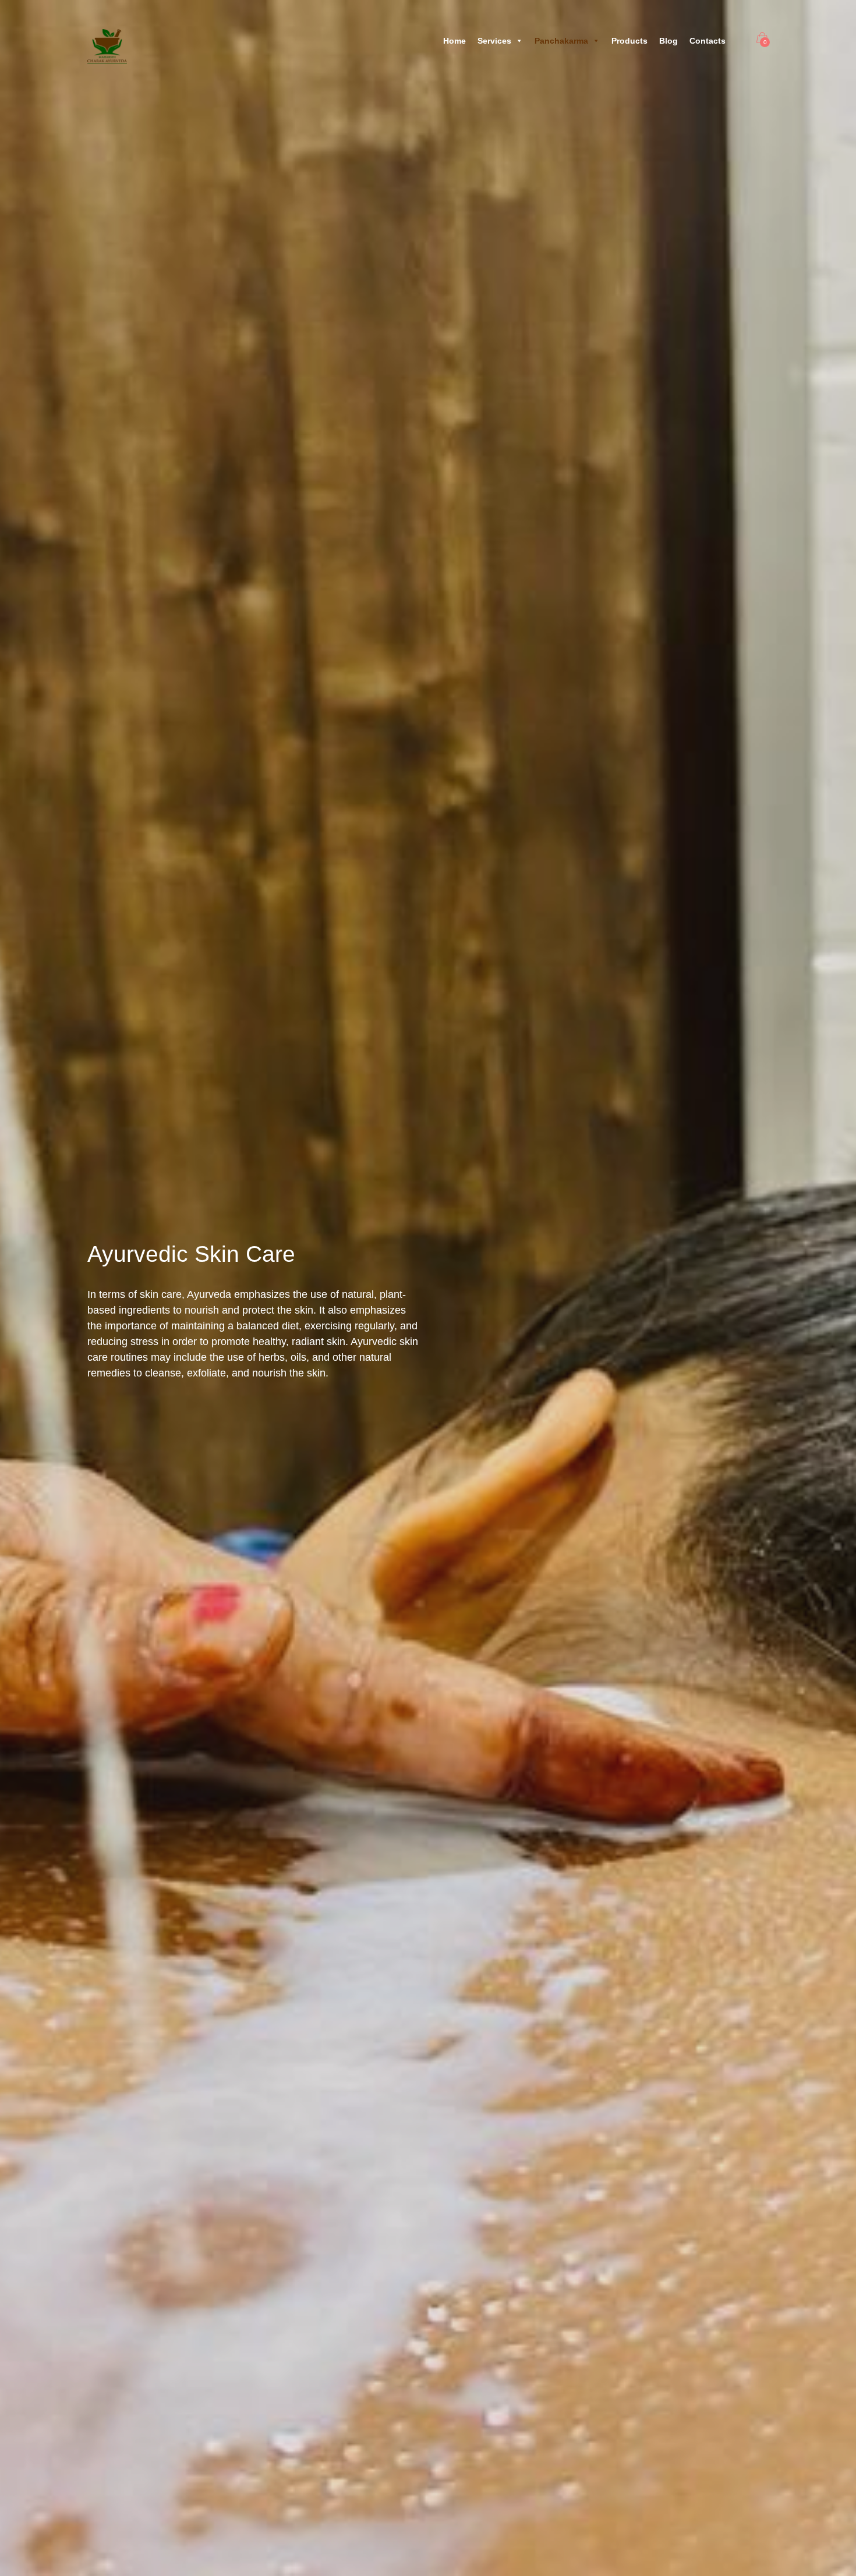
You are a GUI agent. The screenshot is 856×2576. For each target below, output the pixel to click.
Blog (668, 41)
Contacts (708, 41)
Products (629, 41)
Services (494, 41)
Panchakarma (561, 41)
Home (454, 41)
